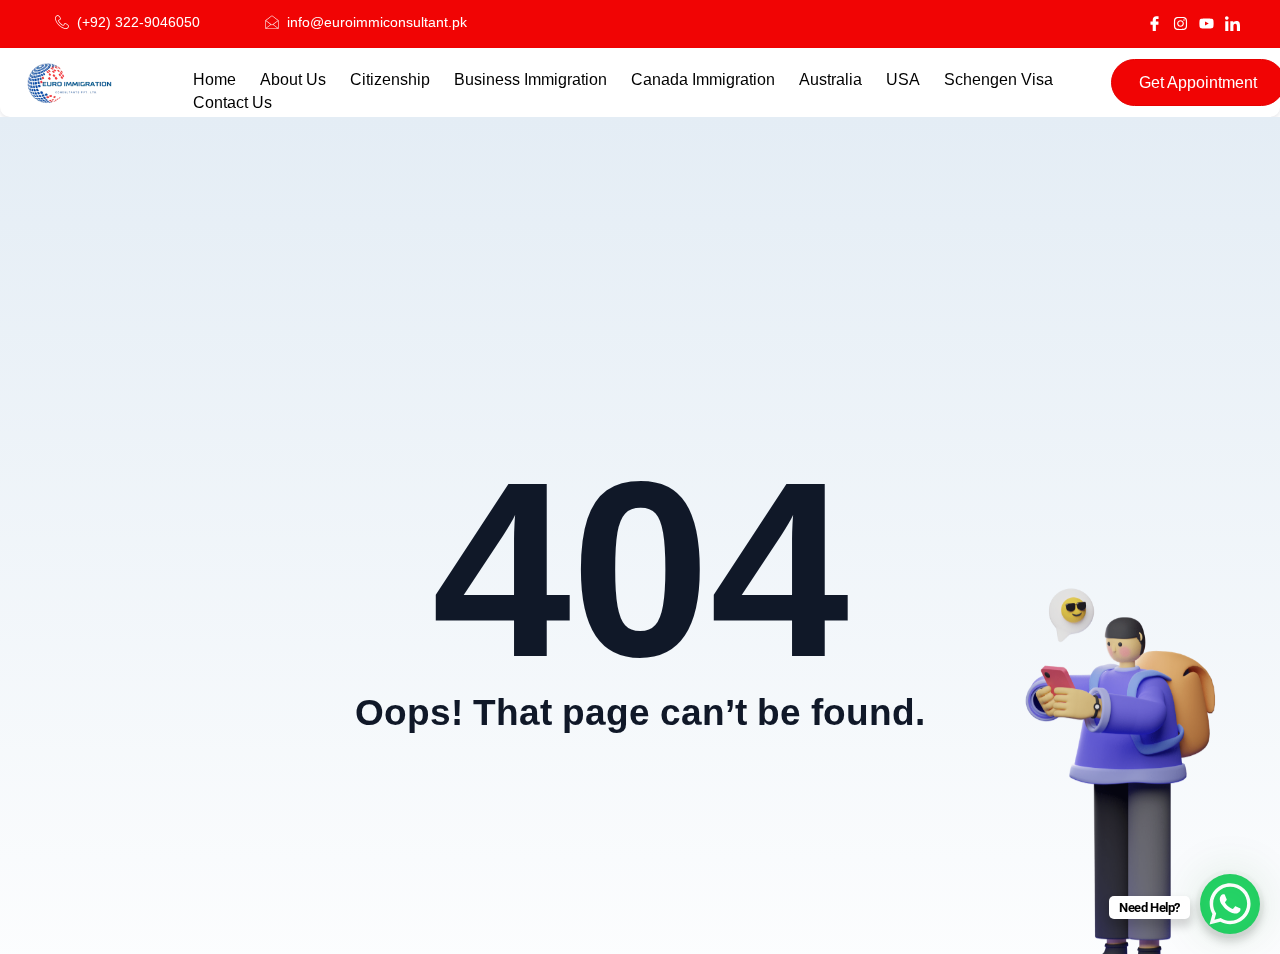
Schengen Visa (1000, 79)
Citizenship (390, 79)
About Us (293, 79)
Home (214, 79)
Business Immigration (530, 79)
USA (903, 79)
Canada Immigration (703, 79)
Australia (830, 79)
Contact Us (232, 102)
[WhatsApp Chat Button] (1230, 904)
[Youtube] (1206, 23)
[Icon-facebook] (1154, 23)
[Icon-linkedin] (1232, 23)
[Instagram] (1180, 23)
